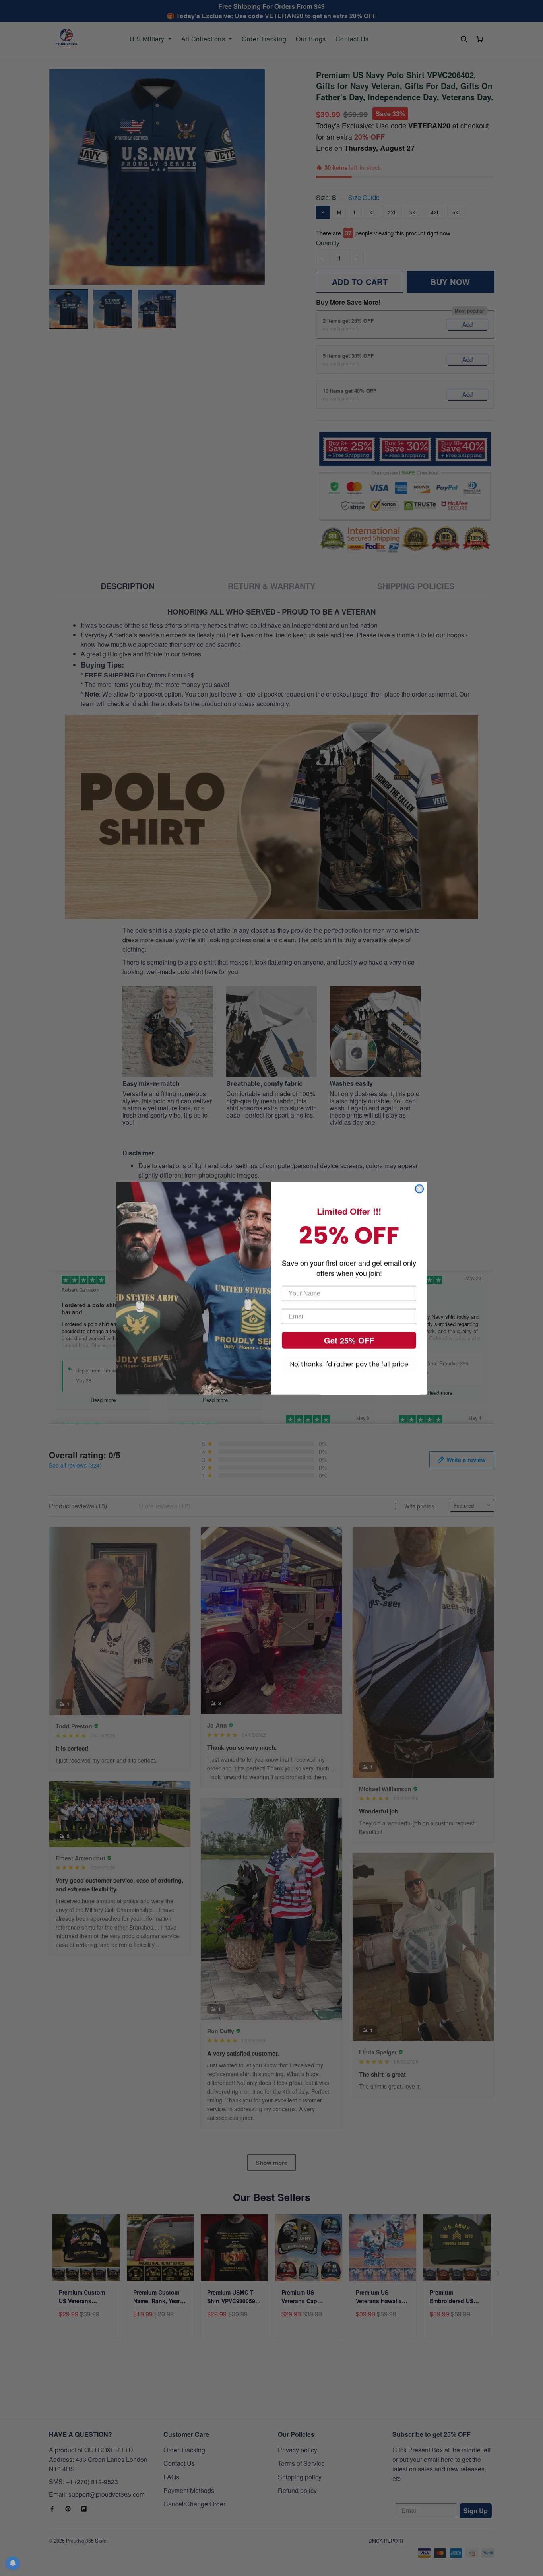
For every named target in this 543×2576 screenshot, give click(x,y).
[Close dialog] (419, 1189)
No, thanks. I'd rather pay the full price (349, 1364)
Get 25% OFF (349, 1340)
